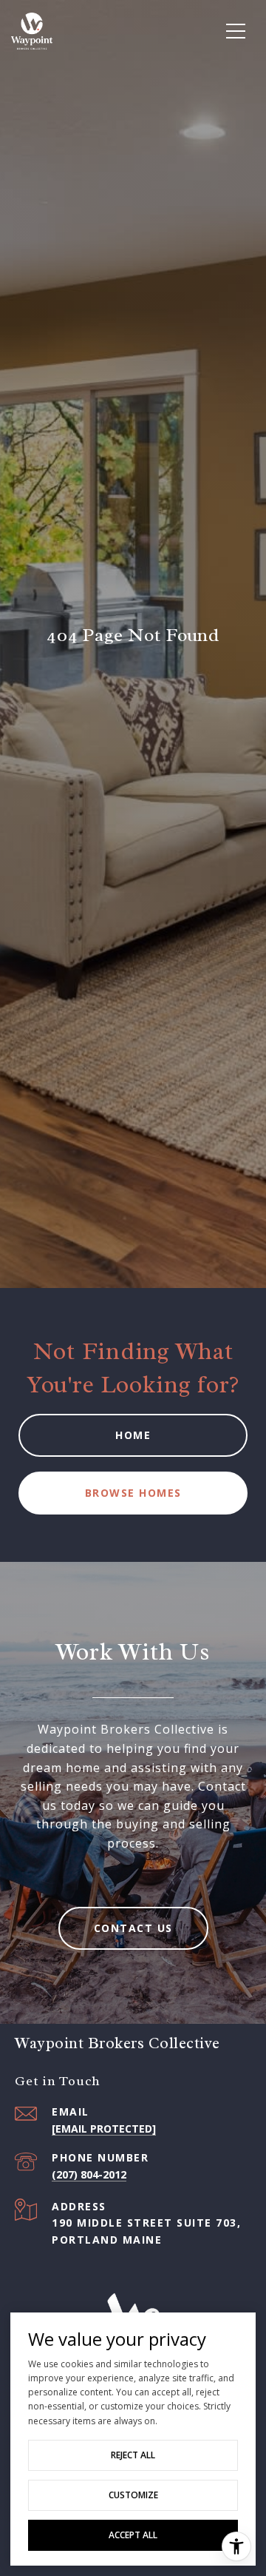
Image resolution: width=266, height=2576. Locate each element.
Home (133, 1435)
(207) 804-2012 (89, 2174)
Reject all (133, 2455)
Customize (133, 2495)
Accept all (133, 2535)
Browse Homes (133, 1493)
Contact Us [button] (133, 1928)
